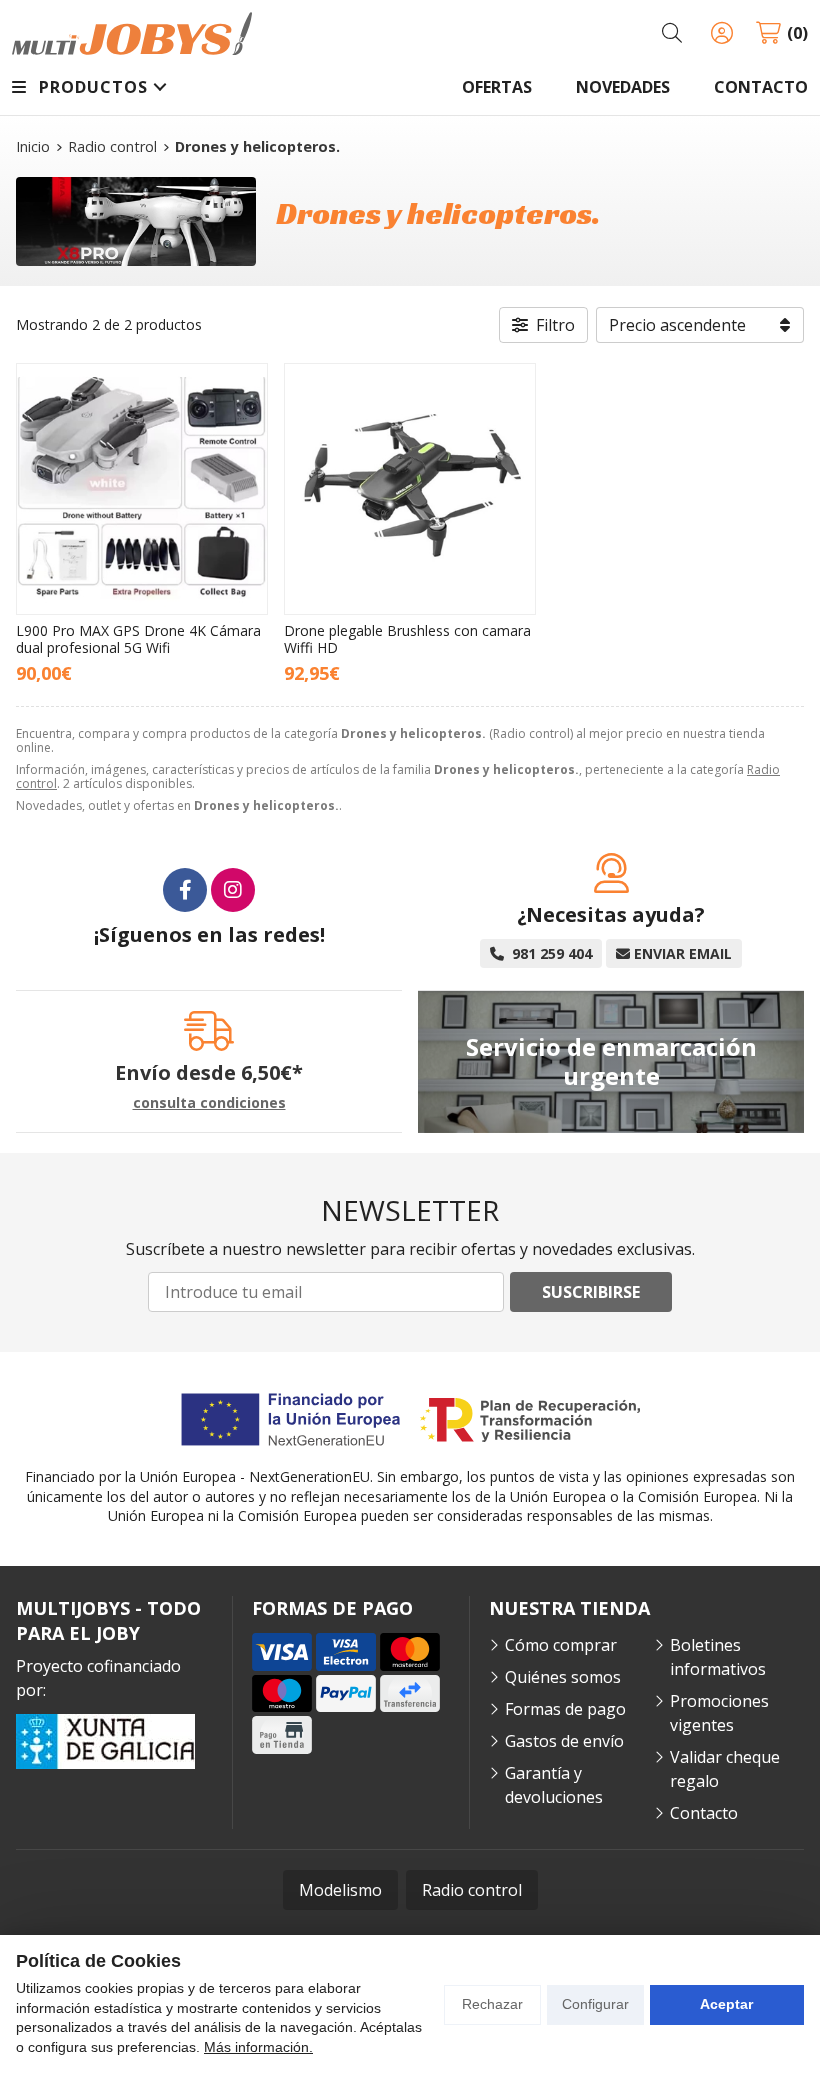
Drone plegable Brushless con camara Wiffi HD (407, 639)
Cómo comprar (561, 1645)
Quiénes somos (563, 1677)
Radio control (472, 1890)
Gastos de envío (564, 1741)
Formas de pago (565, 1709)
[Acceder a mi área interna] (722, 33)
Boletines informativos (718, 1657)
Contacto (704, 1813)
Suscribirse (591, 1292)
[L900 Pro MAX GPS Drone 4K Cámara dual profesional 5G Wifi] (142, 489)
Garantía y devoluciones (554, 1785)
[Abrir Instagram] (233, 890)
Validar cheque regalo (725, 1769)
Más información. (258, 2047)
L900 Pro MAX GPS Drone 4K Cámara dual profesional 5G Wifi (138, 639)
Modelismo (340, 1890)
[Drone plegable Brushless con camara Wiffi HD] (410, 489)
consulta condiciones (209, 1103)
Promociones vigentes (719, 1713)
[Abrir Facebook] (185, 890)
